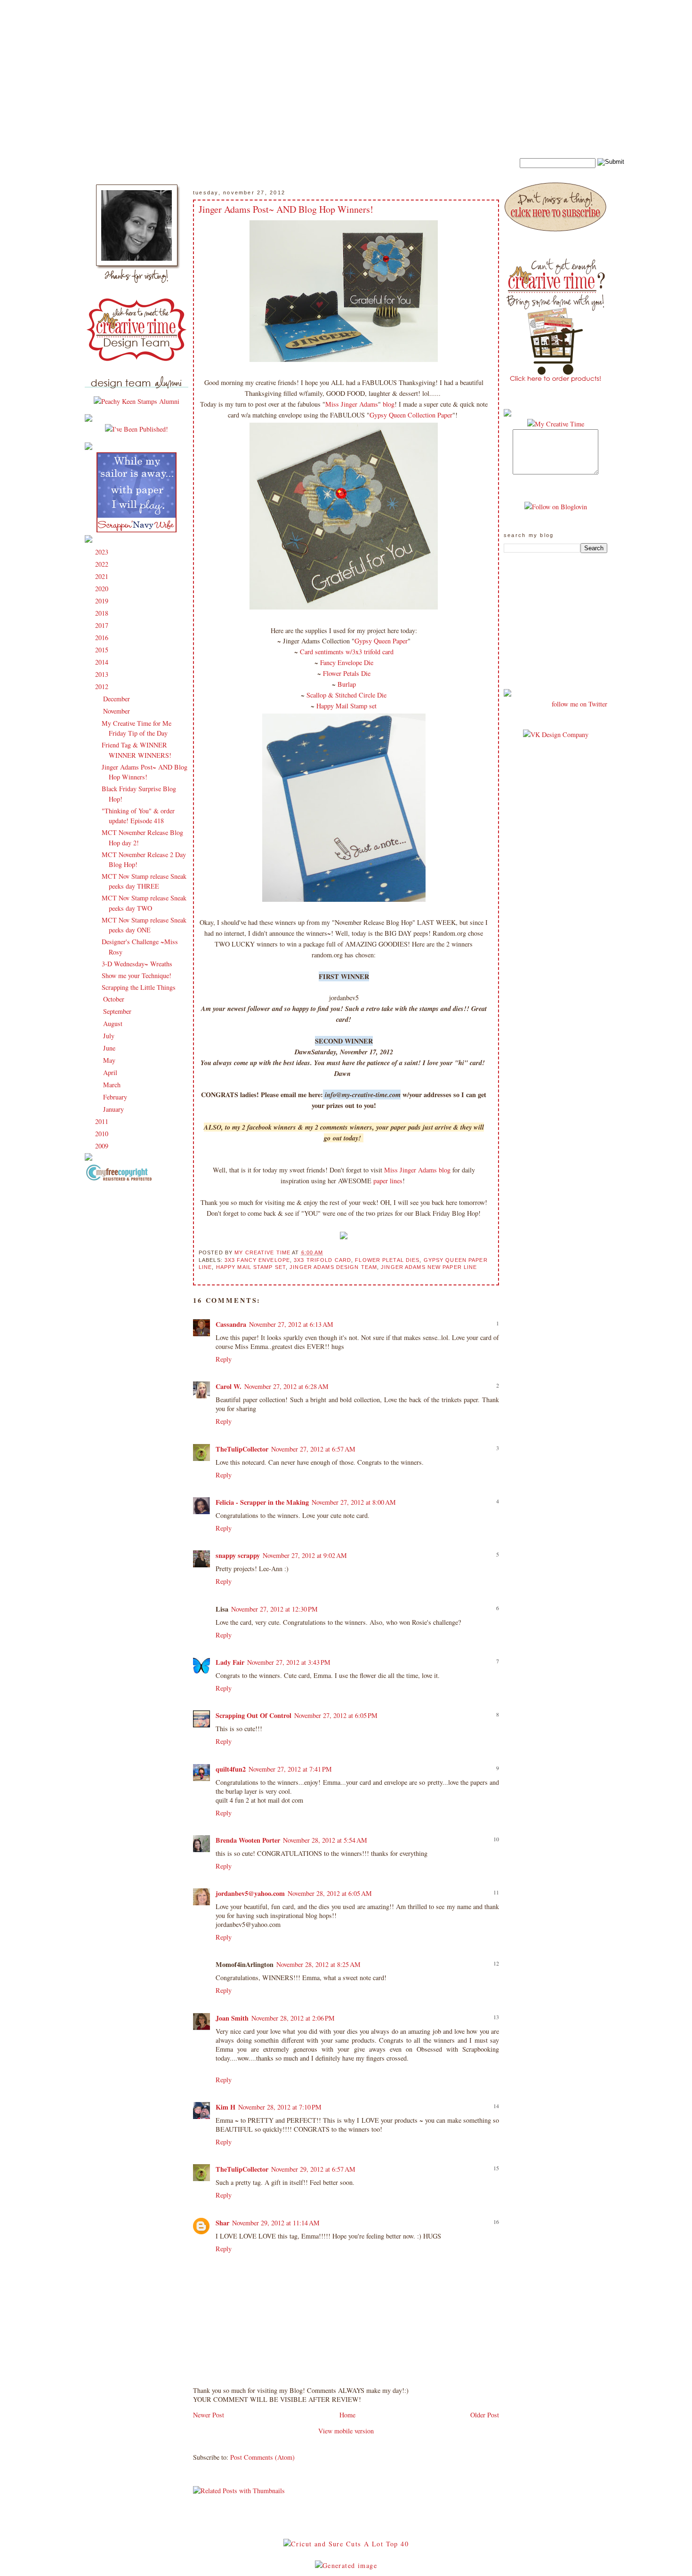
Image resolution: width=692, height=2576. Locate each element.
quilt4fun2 (231, 1769)
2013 (103, 674)
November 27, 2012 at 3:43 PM (289, 1662)
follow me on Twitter (579, 704)
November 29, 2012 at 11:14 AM (276, 2223)
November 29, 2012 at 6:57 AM (313, 2169)
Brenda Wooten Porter (248, 1840)
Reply (224, 1359)
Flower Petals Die (347, 673)
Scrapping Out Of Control (253, 1715)
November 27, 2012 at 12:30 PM (274, 1609)
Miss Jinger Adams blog (416, 1170)
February (116, 1097)
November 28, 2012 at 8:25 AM (318, 1964)
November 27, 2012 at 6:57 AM (313, 1449)
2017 (103, 625)
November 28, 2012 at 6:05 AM (330, 1893)
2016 (103, 638)
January (114, 1109)
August (114, 1023)
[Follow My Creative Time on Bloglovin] (556, 507)
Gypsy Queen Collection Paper (411, 415)
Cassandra (231, 1324)
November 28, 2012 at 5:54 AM (325, 1840)
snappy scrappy (238, 1555)
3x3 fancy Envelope (257, 1260)
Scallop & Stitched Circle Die (346, 695)
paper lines (388, 1181)
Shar (222, 2223)
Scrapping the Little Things (139, 987)
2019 (103, 601)
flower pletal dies (387, 1260)
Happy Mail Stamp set (346, 706)
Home (347, 2415)
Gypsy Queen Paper (381, 641)
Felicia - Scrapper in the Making (262, 1502)
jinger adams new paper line (429, 1267)
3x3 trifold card (322, 1260)
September (118, 1011)
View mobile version (346, 2431)
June (110, 1048)
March (113, 1085)
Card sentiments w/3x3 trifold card (347, 652)
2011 (103, 1121)
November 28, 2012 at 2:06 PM (293, 2018)
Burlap (347, 684)
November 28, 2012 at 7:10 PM (280, 2107)
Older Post (485, 2415)
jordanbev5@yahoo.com (250, 1893)
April (111, 1072)
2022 (103, 564)
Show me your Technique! (137, 975)
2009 (103, 1146)
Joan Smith (232, 2018)
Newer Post (209, 2415)
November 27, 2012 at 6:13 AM (291, 1324)
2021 (103, 576)
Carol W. (229, 1386)
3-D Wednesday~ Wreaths (137, 964)
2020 (103, 589)
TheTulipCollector (242, 1449)
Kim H (225, 2107)
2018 (103, 613)
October (115, 999)
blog (389, 404)
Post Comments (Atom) (262, 2457)
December (117, 699)
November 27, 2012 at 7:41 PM (290, 1769)
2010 (103, 1134)
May (110, 1060)
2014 (103, 662)
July (110, 1036)
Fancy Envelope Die (347, 662)
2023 (103, 552)
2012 (103, 686)
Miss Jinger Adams (352, 404)
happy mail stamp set (251, 1267)
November (117, 711)
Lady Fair (230, 1662)
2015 (103, 650)
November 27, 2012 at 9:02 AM (305, 1555)
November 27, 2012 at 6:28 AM (286, 1386)
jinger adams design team (333, 1267)
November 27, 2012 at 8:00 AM (354, 1502)
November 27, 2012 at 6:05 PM (336, 1715)
